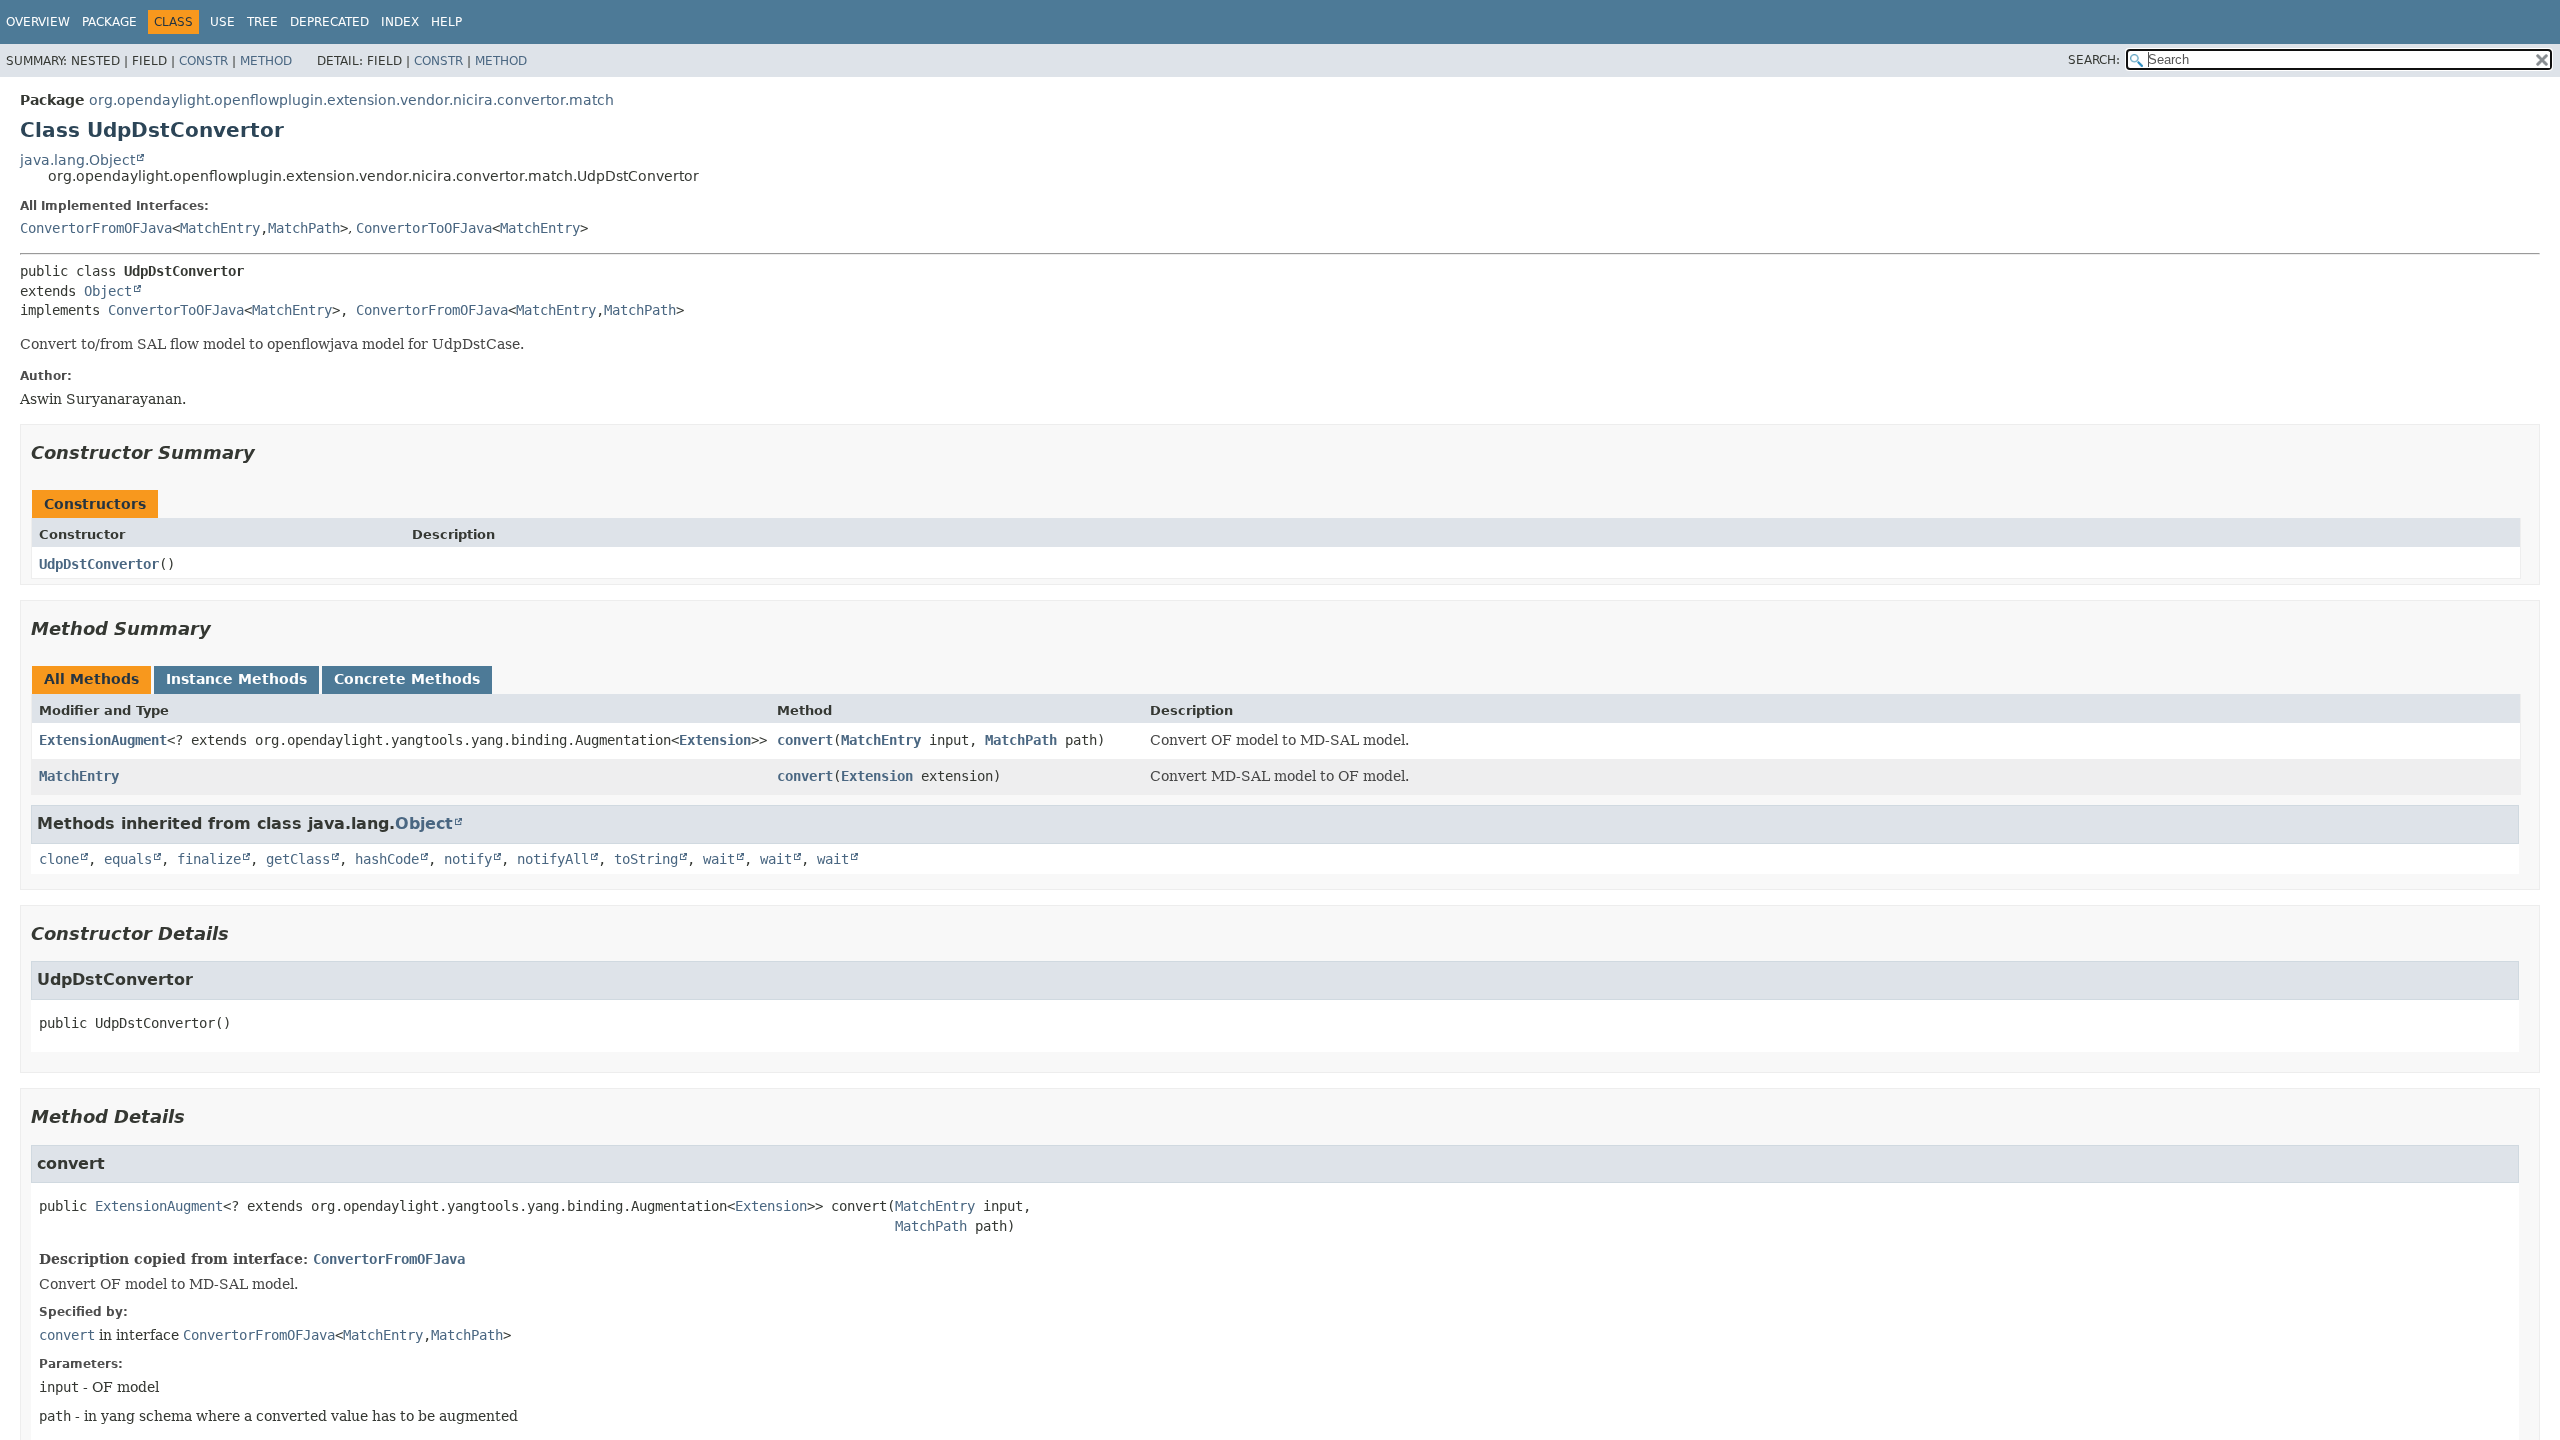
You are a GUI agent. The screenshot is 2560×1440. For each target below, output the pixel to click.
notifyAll (553, 859)
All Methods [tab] (91, 679)
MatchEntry (220, 228)
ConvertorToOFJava (424, 228)
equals (128, 859)
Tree (262, 22)
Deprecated (329, 22)
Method (266, 61)
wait (719, 859)
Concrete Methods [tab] (407, 679)
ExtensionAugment (103, 740)
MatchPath (304, 228)
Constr (203, 61)
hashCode (387, 859)
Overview (38, 22)
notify (468, 859)
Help (446, 22)
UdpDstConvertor (99, 564)
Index (400, 22)
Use (222, 22)
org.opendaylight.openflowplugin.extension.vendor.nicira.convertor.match (351, 100)
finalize (209, 859)
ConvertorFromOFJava (96, 228)
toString (646, 859)
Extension (715, 740)
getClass (298, 859)
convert (805, 740)
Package (109, 22)
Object (108, 291)
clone (59, 859)
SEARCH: (2094, 60)
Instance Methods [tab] (236, 679)
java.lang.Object (77, 160)
